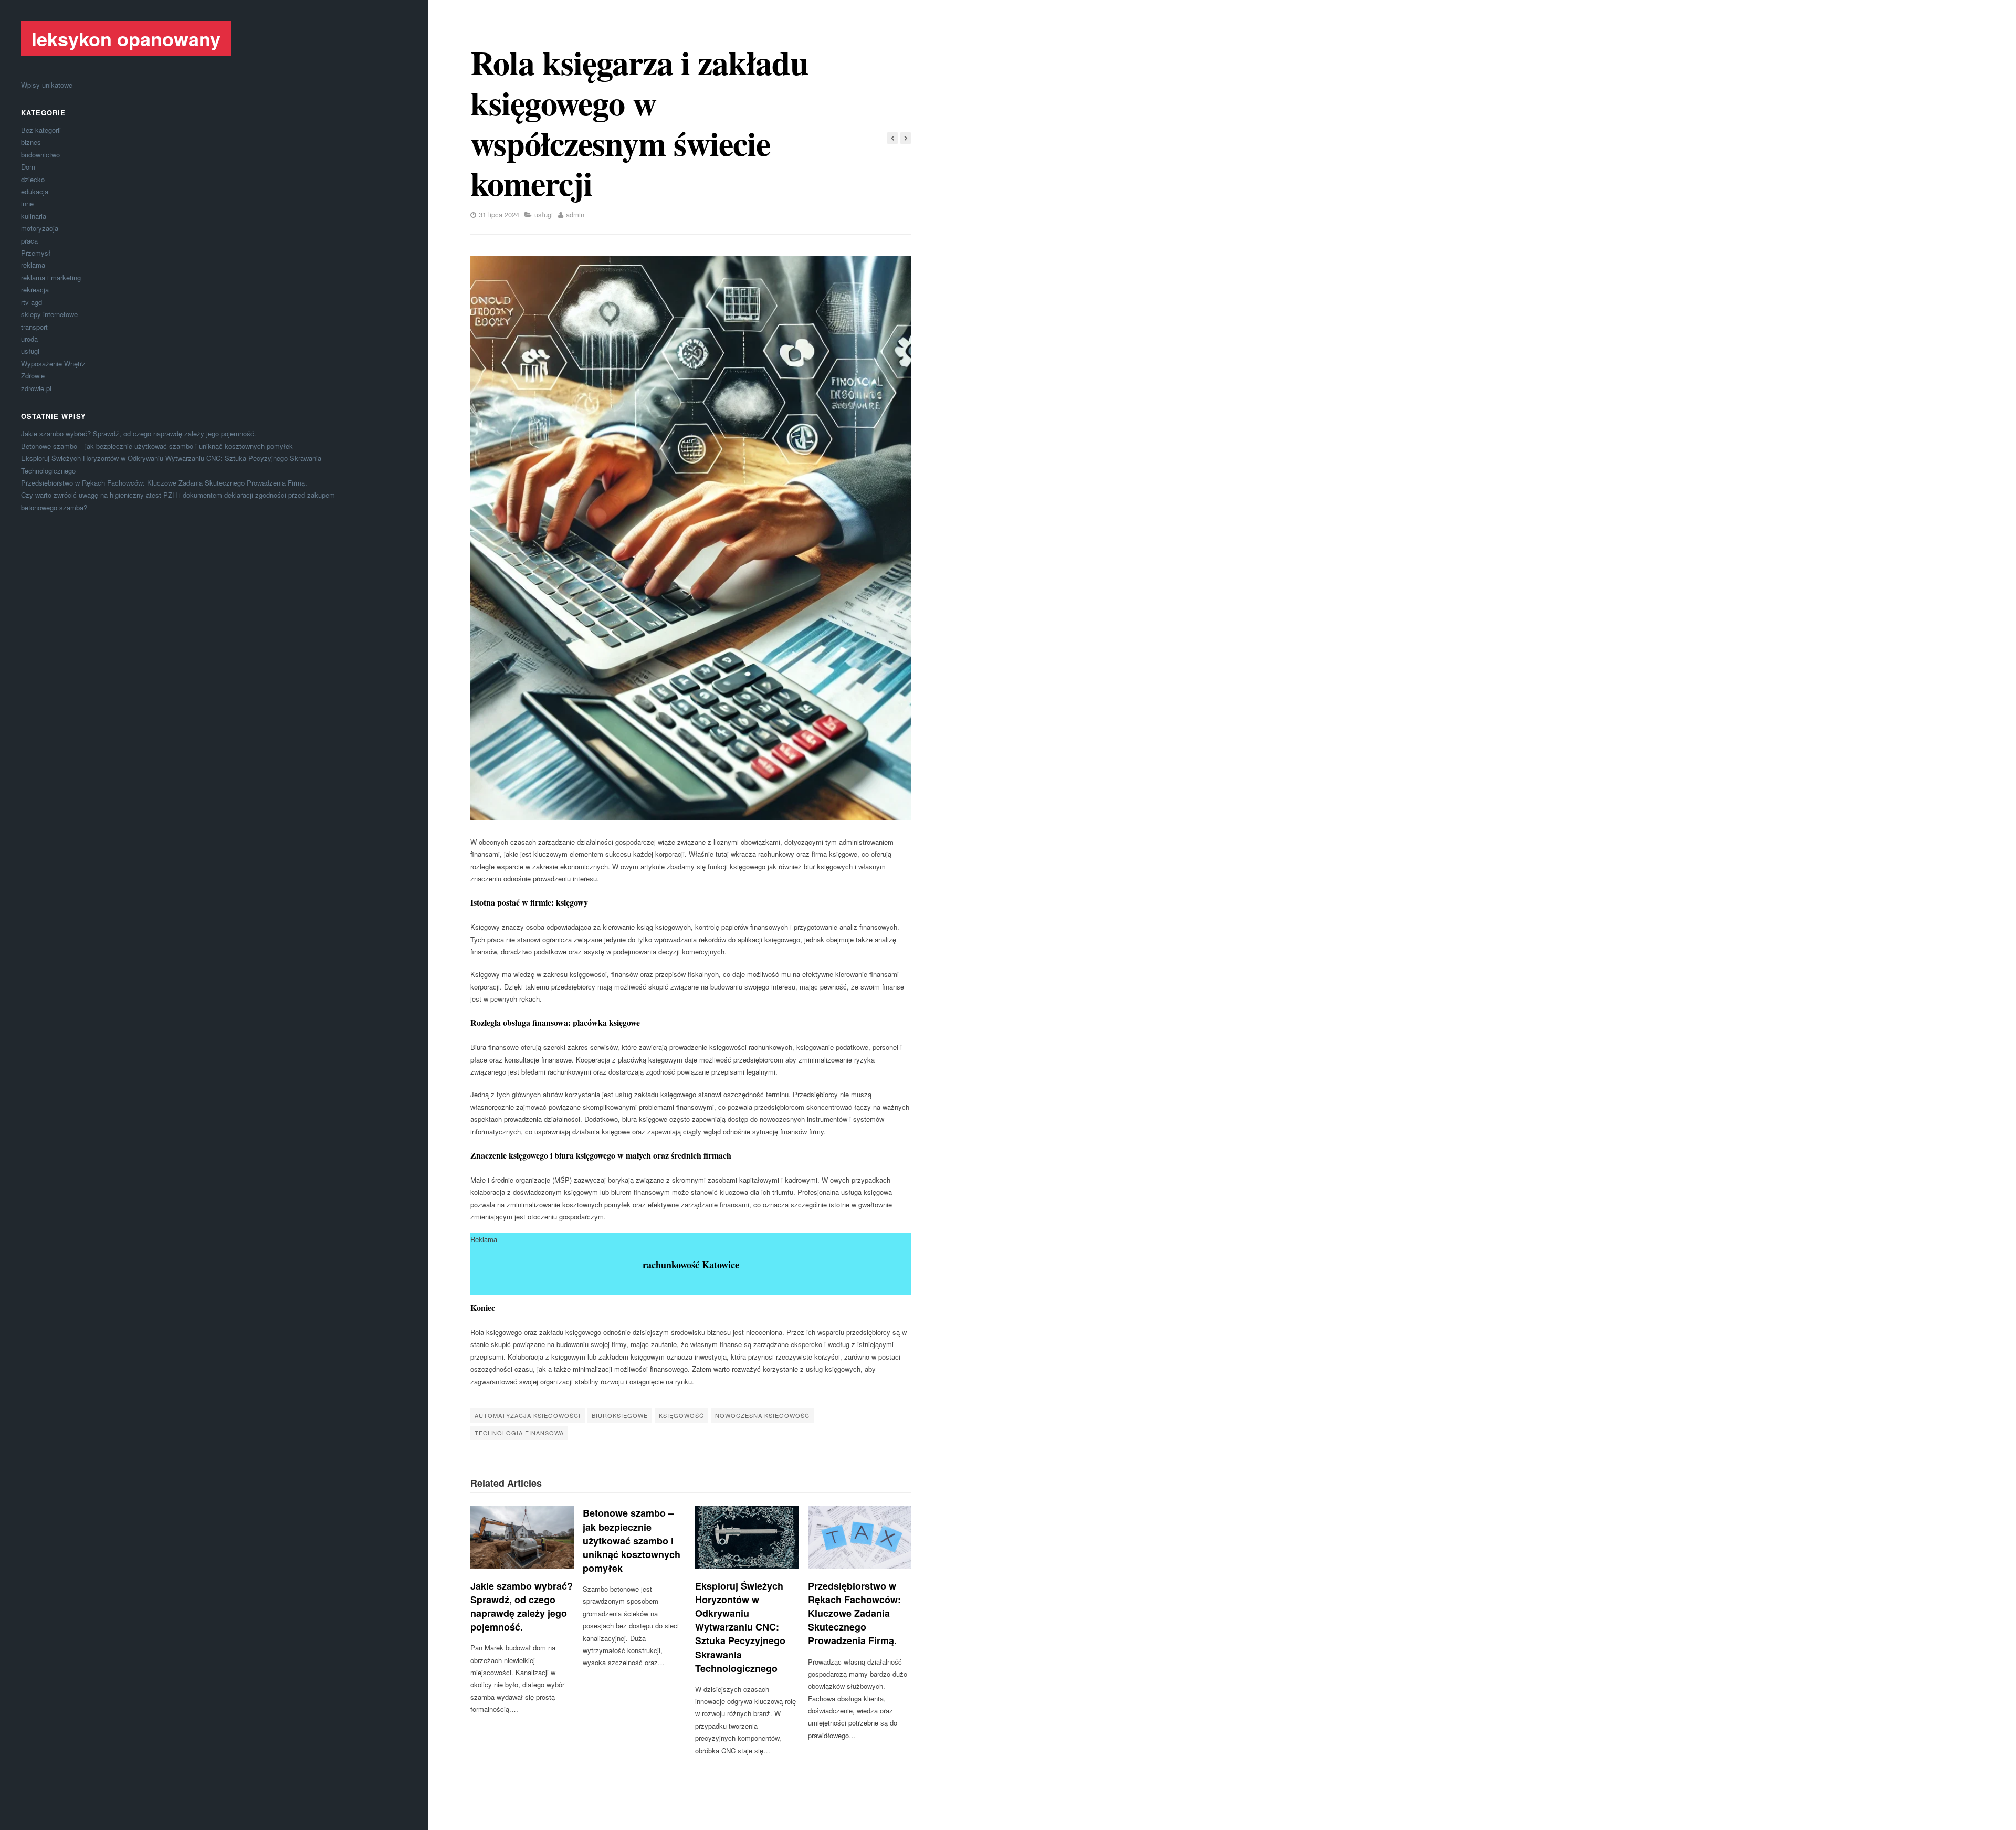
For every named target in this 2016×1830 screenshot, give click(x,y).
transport (34, 327)
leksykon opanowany (126, 38)
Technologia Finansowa (519, 1433)
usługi (30, 351)
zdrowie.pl (36, 388)
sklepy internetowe (49, 314)
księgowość (681, 1415)
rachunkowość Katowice (691, 1265)
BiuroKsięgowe (620, 1415)
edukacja (35, 191)
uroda (29, 339)
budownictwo (40, 155)
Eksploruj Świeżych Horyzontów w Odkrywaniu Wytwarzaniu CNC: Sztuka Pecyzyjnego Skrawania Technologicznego (740, 1627)
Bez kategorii (41, 130)
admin (575, 214)
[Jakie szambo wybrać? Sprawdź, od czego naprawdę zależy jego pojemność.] (522, 1537)
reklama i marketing (51, 277)
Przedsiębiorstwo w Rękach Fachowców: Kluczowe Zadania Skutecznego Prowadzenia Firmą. (164, 483)
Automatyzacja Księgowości (528, 1415)
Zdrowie (33, 376)
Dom (28, 167)
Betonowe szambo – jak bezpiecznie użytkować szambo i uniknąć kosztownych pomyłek (157, 446)
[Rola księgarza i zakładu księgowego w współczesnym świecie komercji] (691, 538)
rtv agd (31, 302)
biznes (31, 142)
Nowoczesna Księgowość (762, 1415)
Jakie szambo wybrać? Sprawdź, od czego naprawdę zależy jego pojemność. (139, 433)
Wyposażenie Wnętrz (53, 364)
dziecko (33, 179)
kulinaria (34, 216)
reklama (33, 265)
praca (29, 241)
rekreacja (35, 290)
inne (27, 203)
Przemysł (36, 253)
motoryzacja (40, 228)
